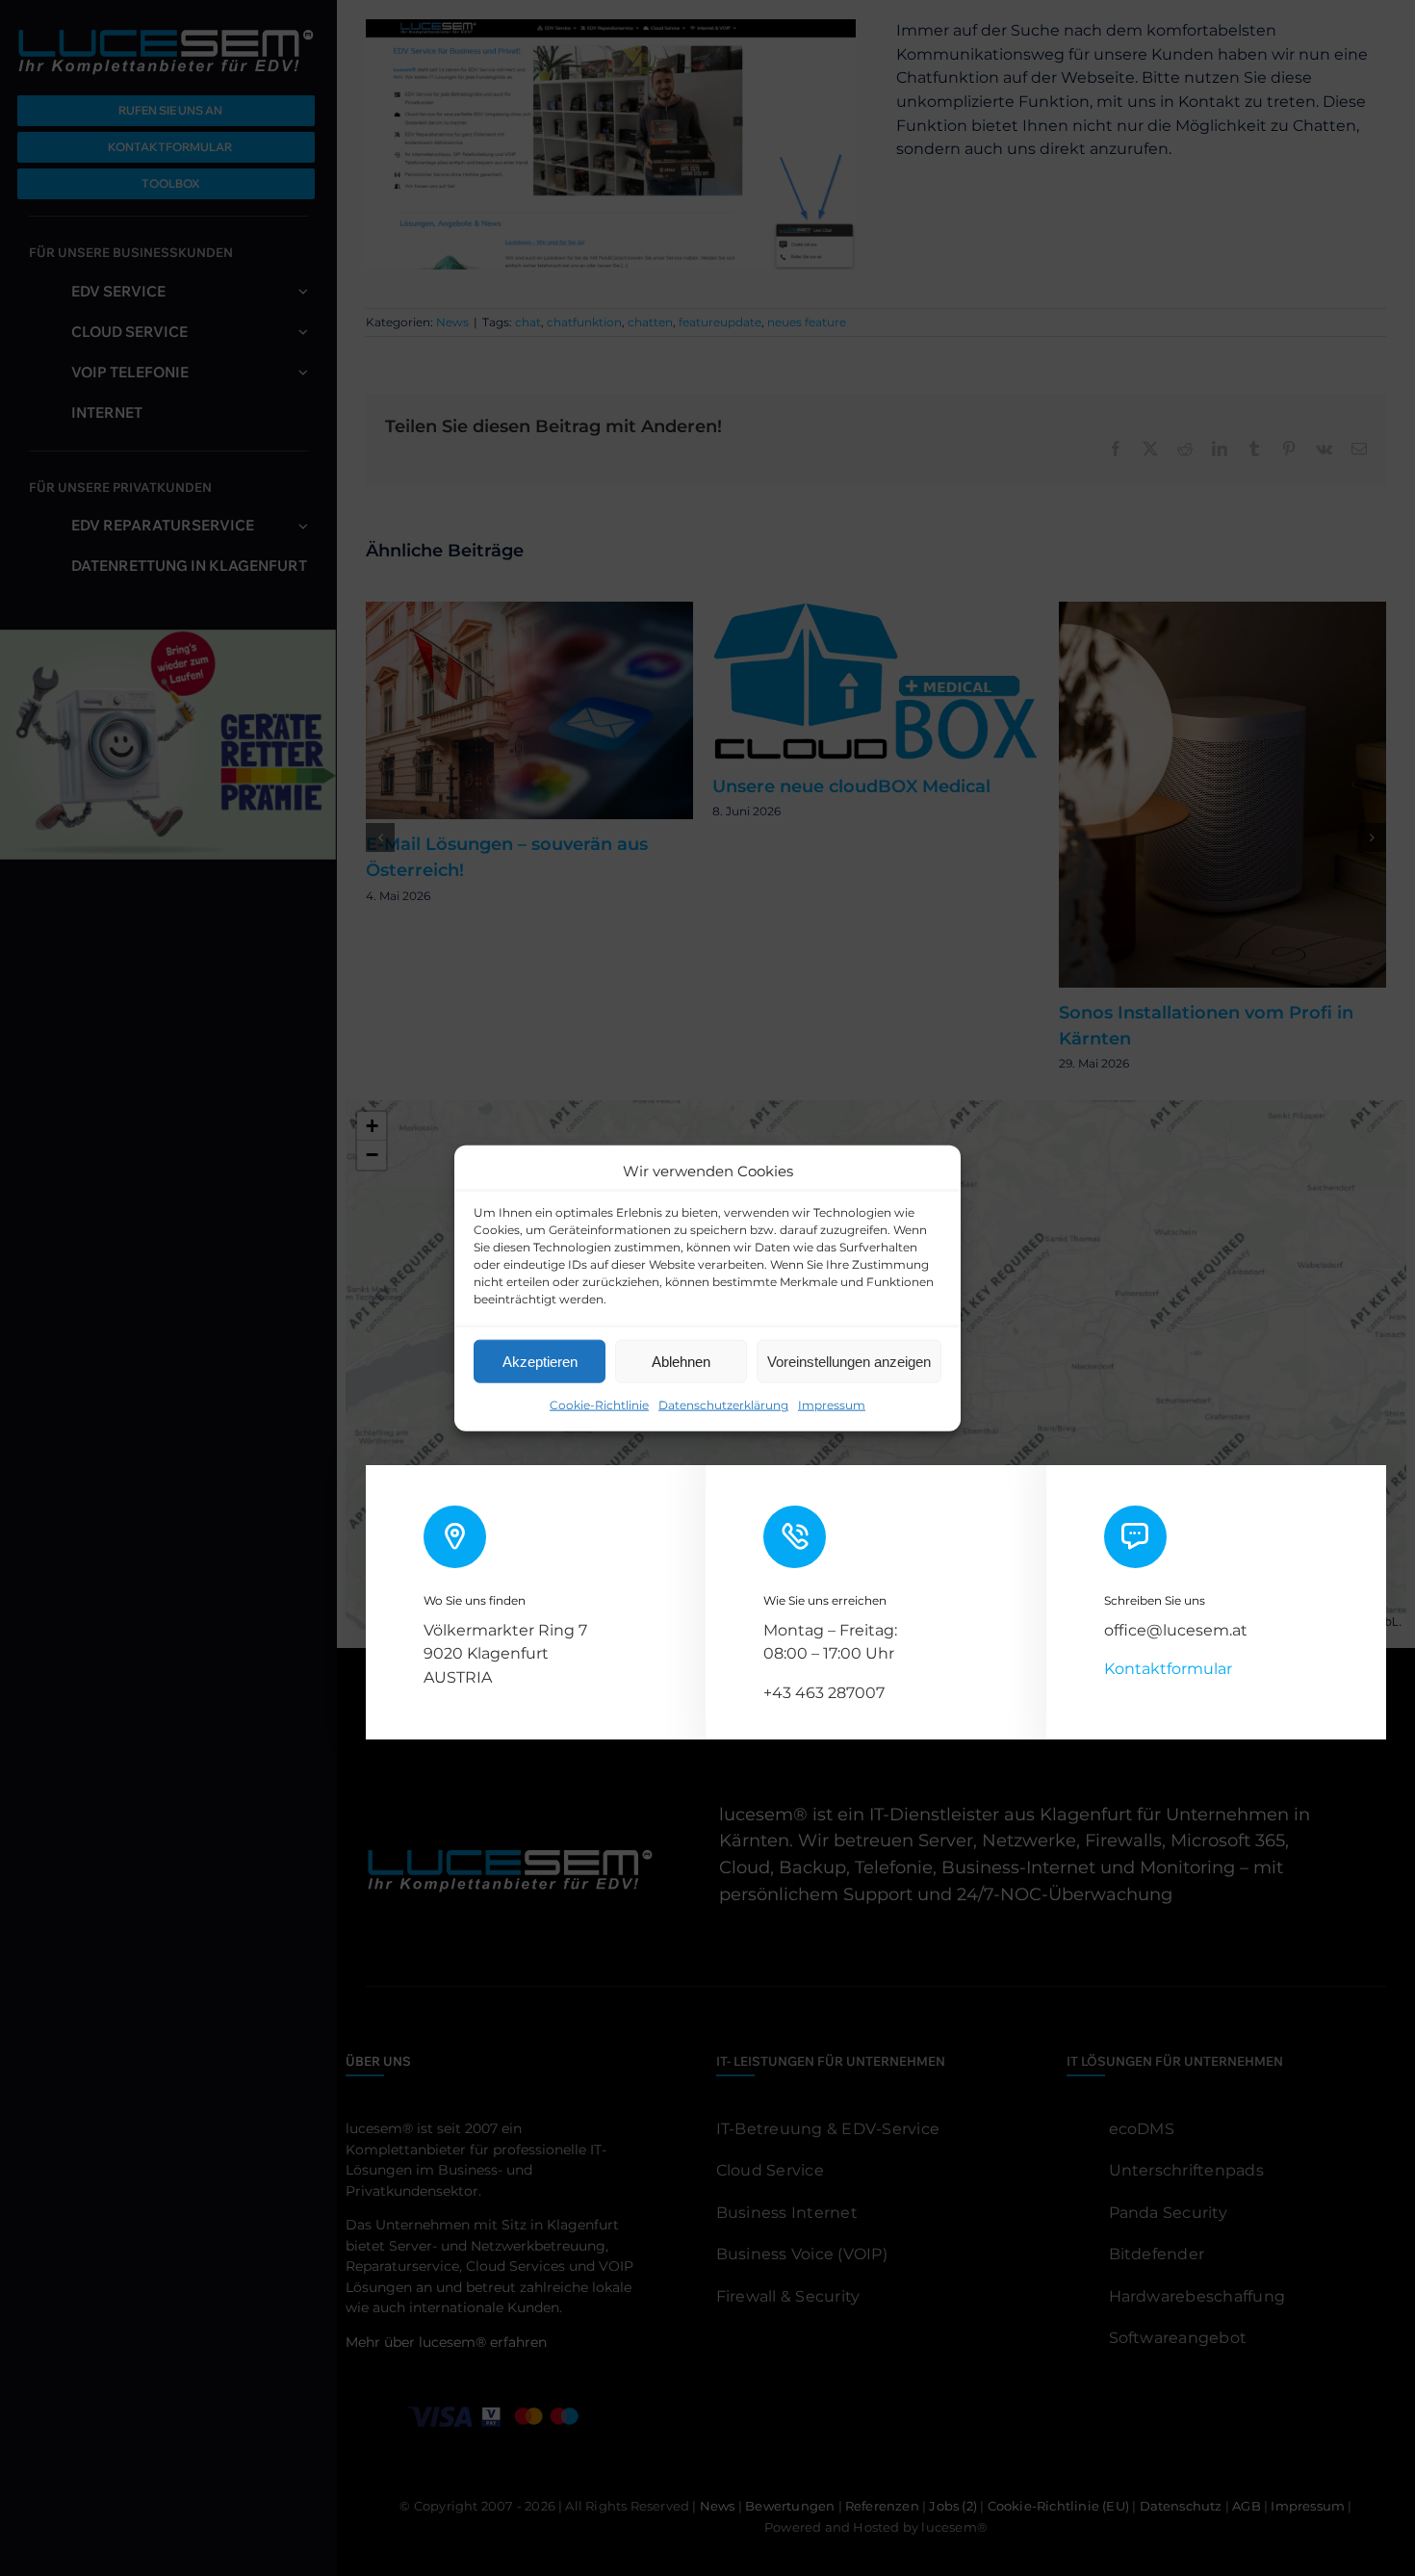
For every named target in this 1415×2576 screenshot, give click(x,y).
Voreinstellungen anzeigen (849, 1361)
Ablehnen (681, 1361)
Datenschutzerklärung (723, 1405)
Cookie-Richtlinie (599, 1405)
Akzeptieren (540, 1361)
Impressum (832, 1405)
